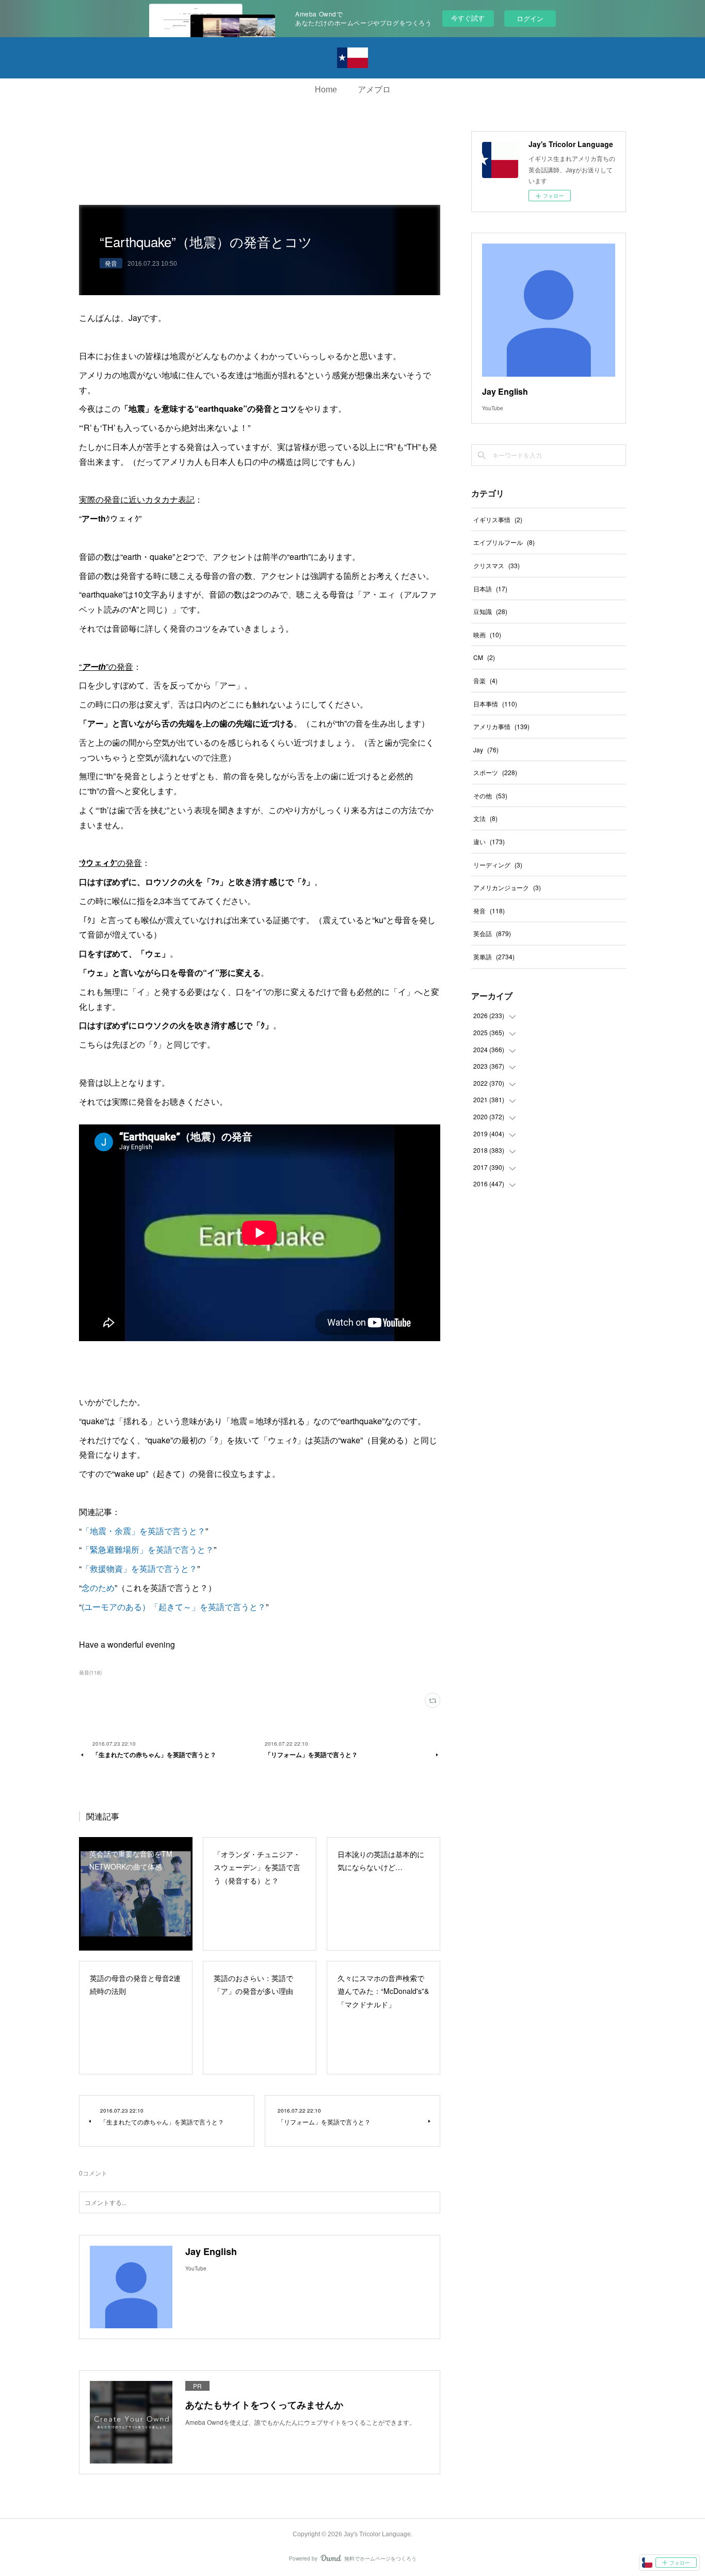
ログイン (530, 18)
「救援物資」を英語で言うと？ (139, 1568)
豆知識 (490, 611)
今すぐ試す (468, 18)
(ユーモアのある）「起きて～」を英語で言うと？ (174, 1607)
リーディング (498, 865)
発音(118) (90, 1672)
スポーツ (495, 772)
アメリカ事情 (501, 726)
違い (489, 841)
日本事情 (495, 704)
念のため (98, 1588)
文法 (485, 818)
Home (326, 90)
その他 (490, 795)
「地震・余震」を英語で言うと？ (143, 1531)
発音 (111, 263)
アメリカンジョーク (507, 887)
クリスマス (496, 565)
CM (484, 657)
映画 (487, 634)
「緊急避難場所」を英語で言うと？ (148, 1549)
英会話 (492, 933)
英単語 (494, 956)
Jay (486, 750)
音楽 (485, 680)
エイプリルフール (504, 542)
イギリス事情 (498, 519)
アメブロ (374, 90)
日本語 (490, 589)
